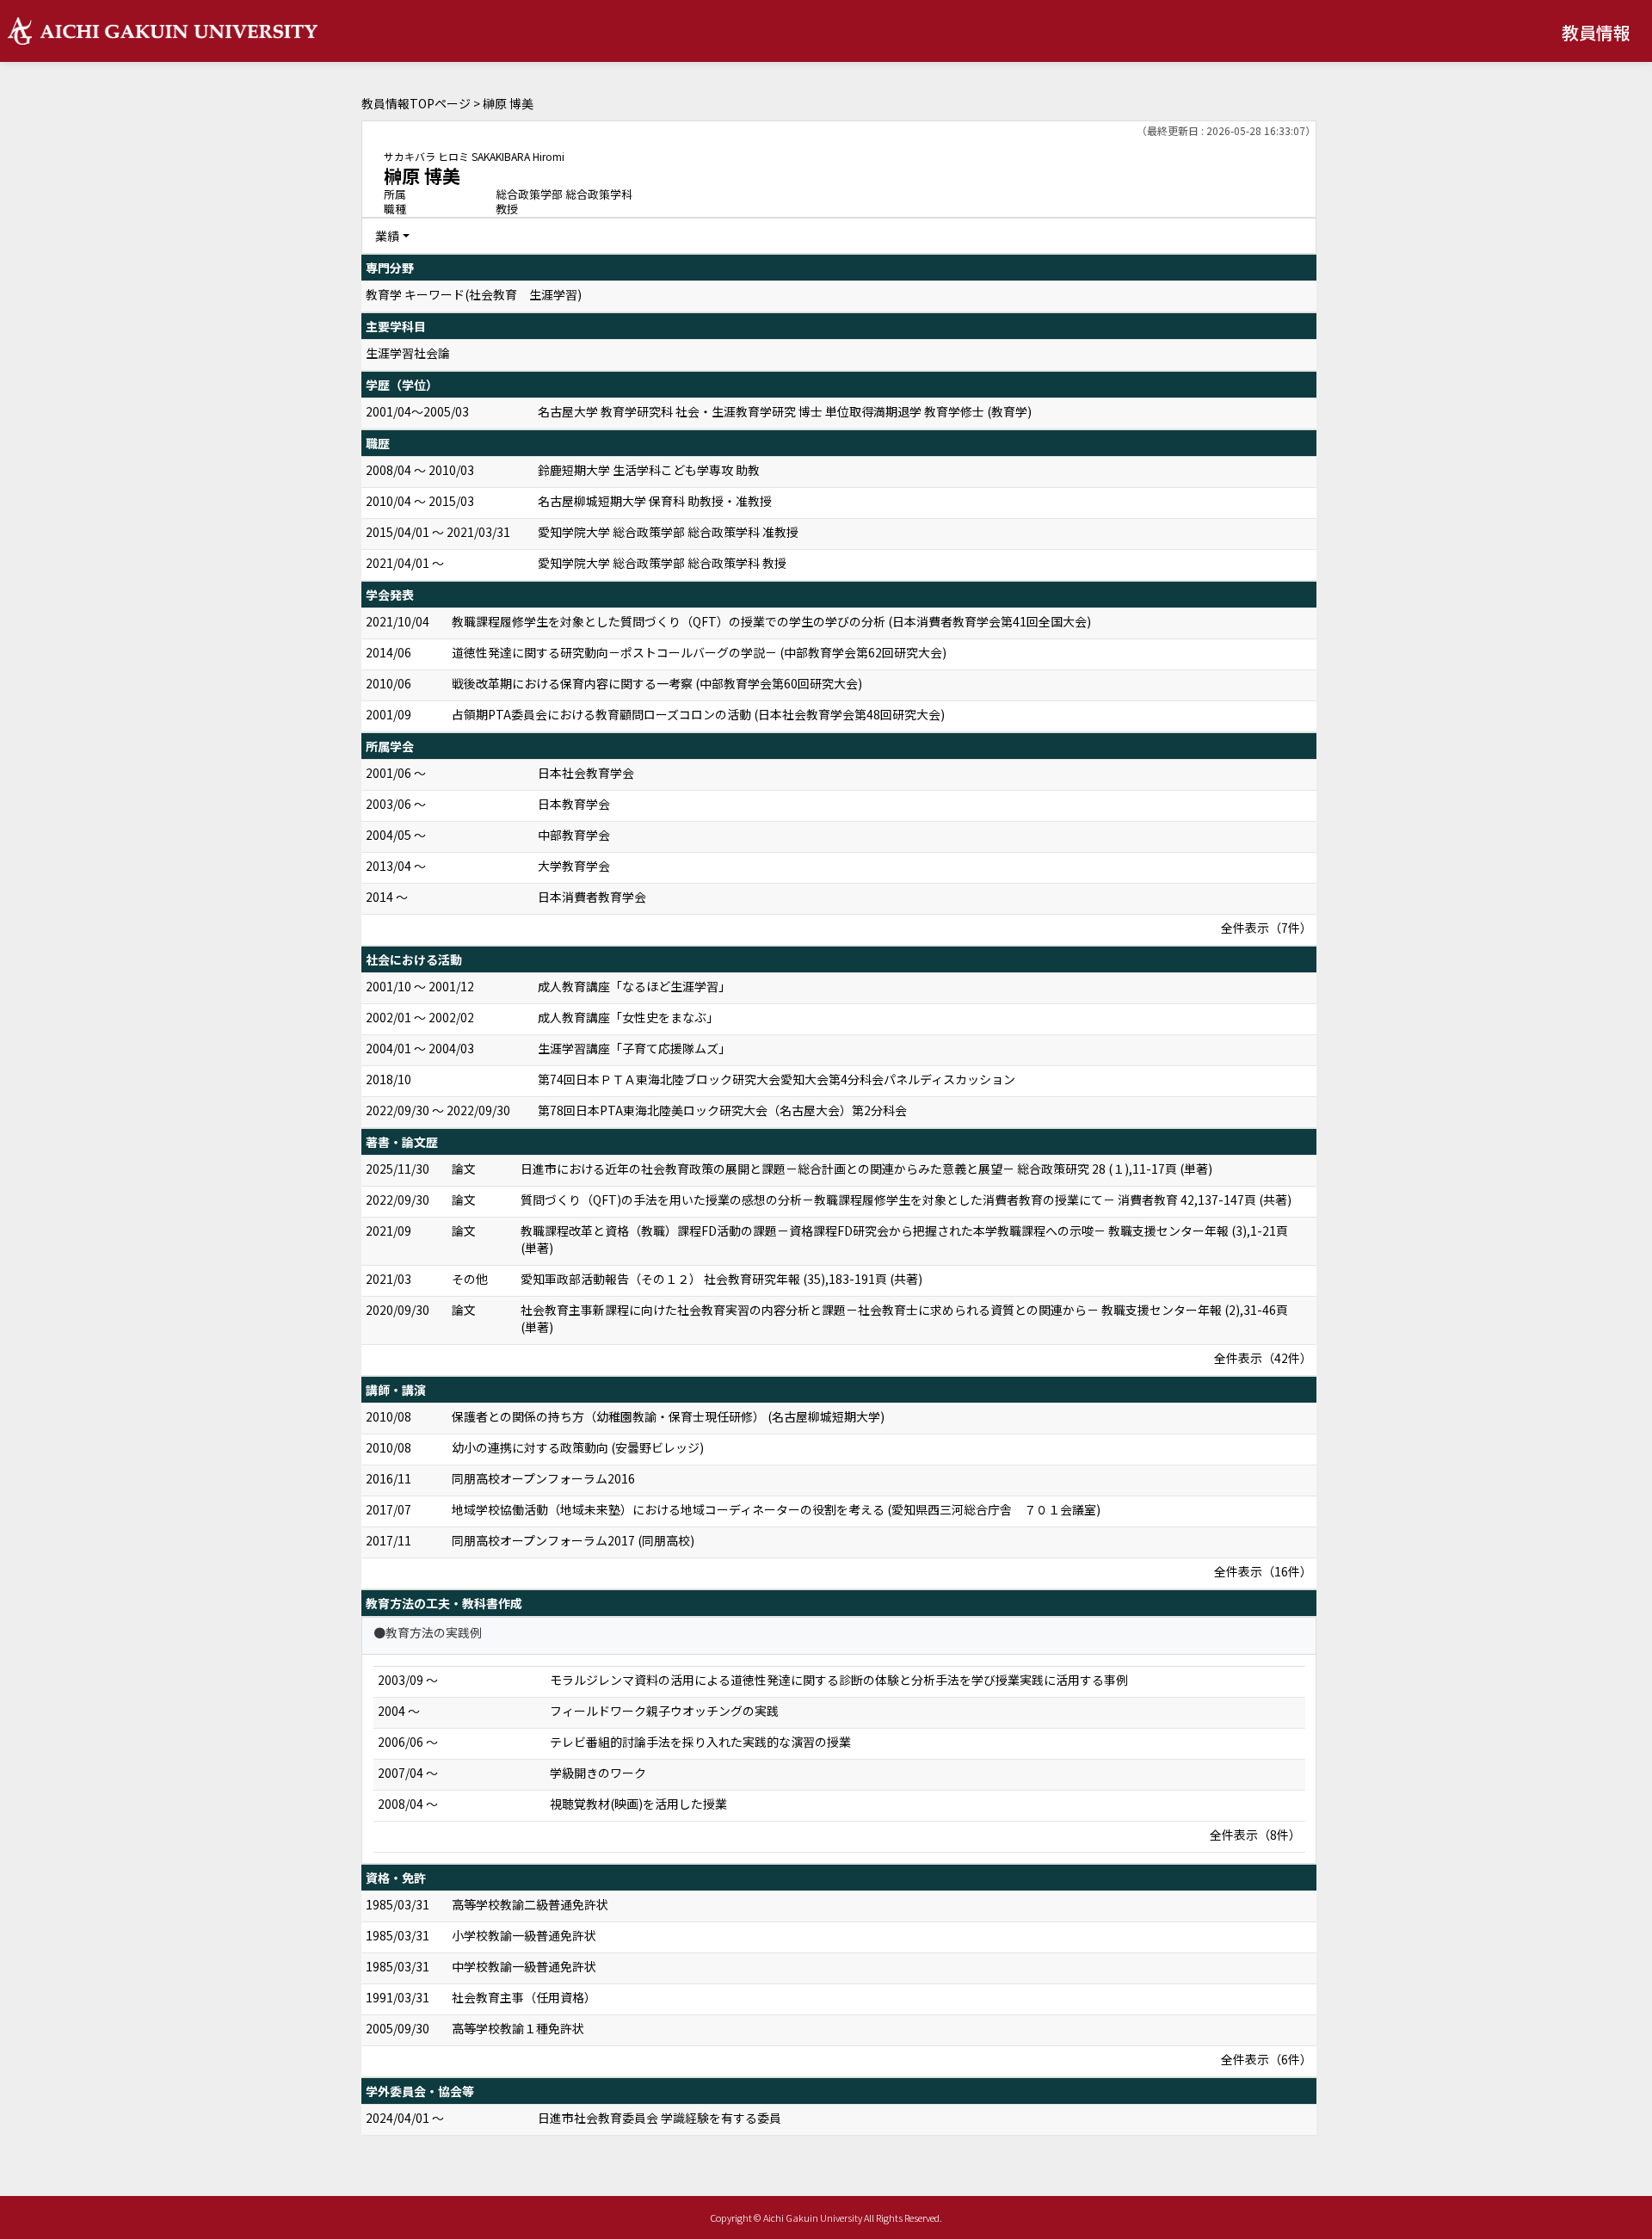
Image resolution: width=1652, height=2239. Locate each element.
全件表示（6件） (1267, 2059)
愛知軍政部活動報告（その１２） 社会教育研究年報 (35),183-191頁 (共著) (721, 1279)
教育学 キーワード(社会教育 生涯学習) (474, 294)
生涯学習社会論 (408, 353)
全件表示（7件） (1267, 928)
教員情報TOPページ (416, 103)
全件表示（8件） (1255, 1835)
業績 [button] (387, 236)
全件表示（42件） (1263, 1358)
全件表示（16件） (1263, 1571)
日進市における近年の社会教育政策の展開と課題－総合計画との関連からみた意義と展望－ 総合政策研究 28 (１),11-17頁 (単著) (866, 1169)
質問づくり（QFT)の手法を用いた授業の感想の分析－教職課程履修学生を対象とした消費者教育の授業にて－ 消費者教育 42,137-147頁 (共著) (906, 1200)
